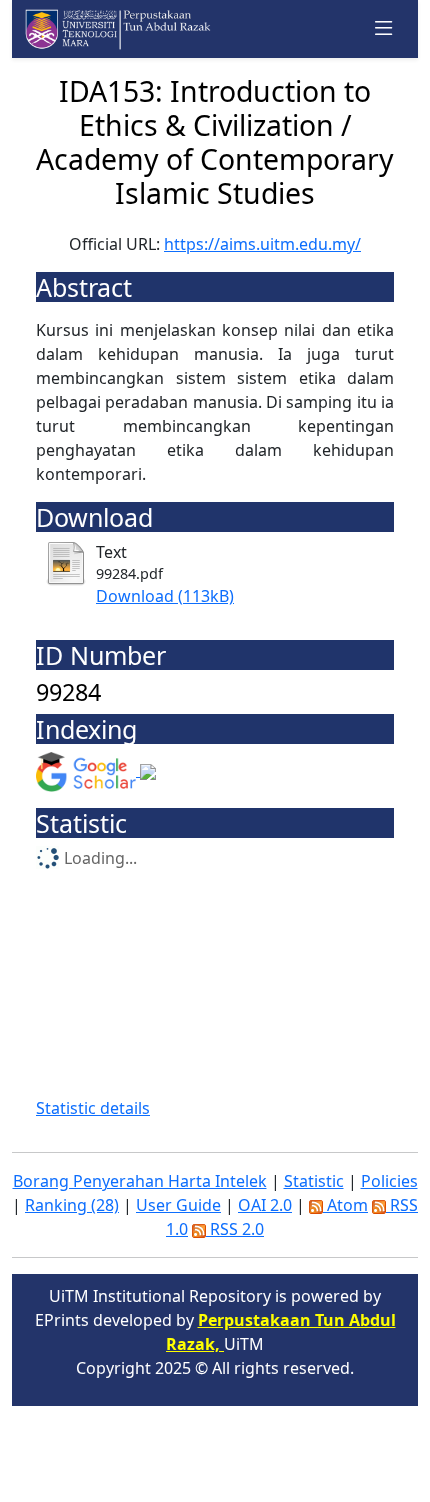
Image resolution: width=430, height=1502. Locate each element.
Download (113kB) (165, 596)
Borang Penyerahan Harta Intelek (140, 1181)
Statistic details (93, 1108)
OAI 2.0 (265, 1205)
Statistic (314, 1181)
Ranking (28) (72, 1205)
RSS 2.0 (235, 1229)
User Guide (178, 1205)
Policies (389, 1181)
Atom (345, 1205)
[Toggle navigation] (384, 29)
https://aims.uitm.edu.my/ (262, 244)
